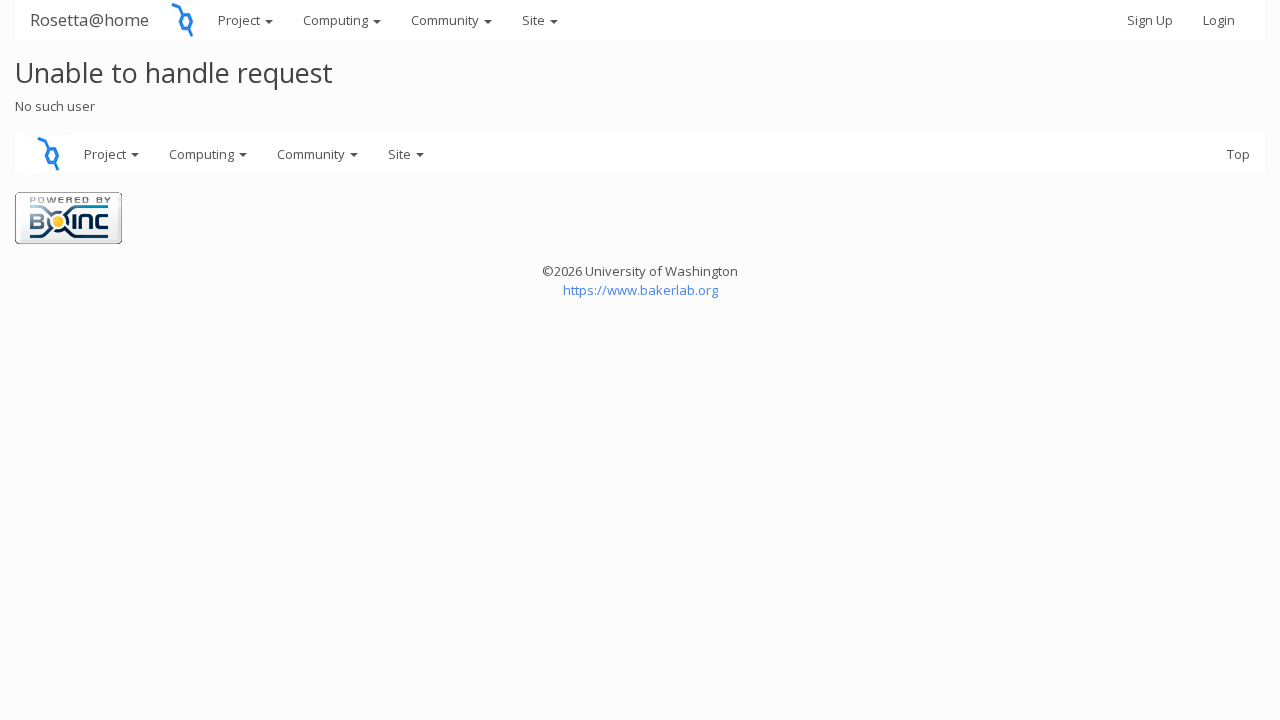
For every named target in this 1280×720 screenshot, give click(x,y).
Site (535, 20)
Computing (337, 20)
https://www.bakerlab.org (640, 290)
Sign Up (1150, 20)
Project (240, 20)
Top (1238, 154)
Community (446, 20)
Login (1219, 20)
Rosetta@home (89, 19)
